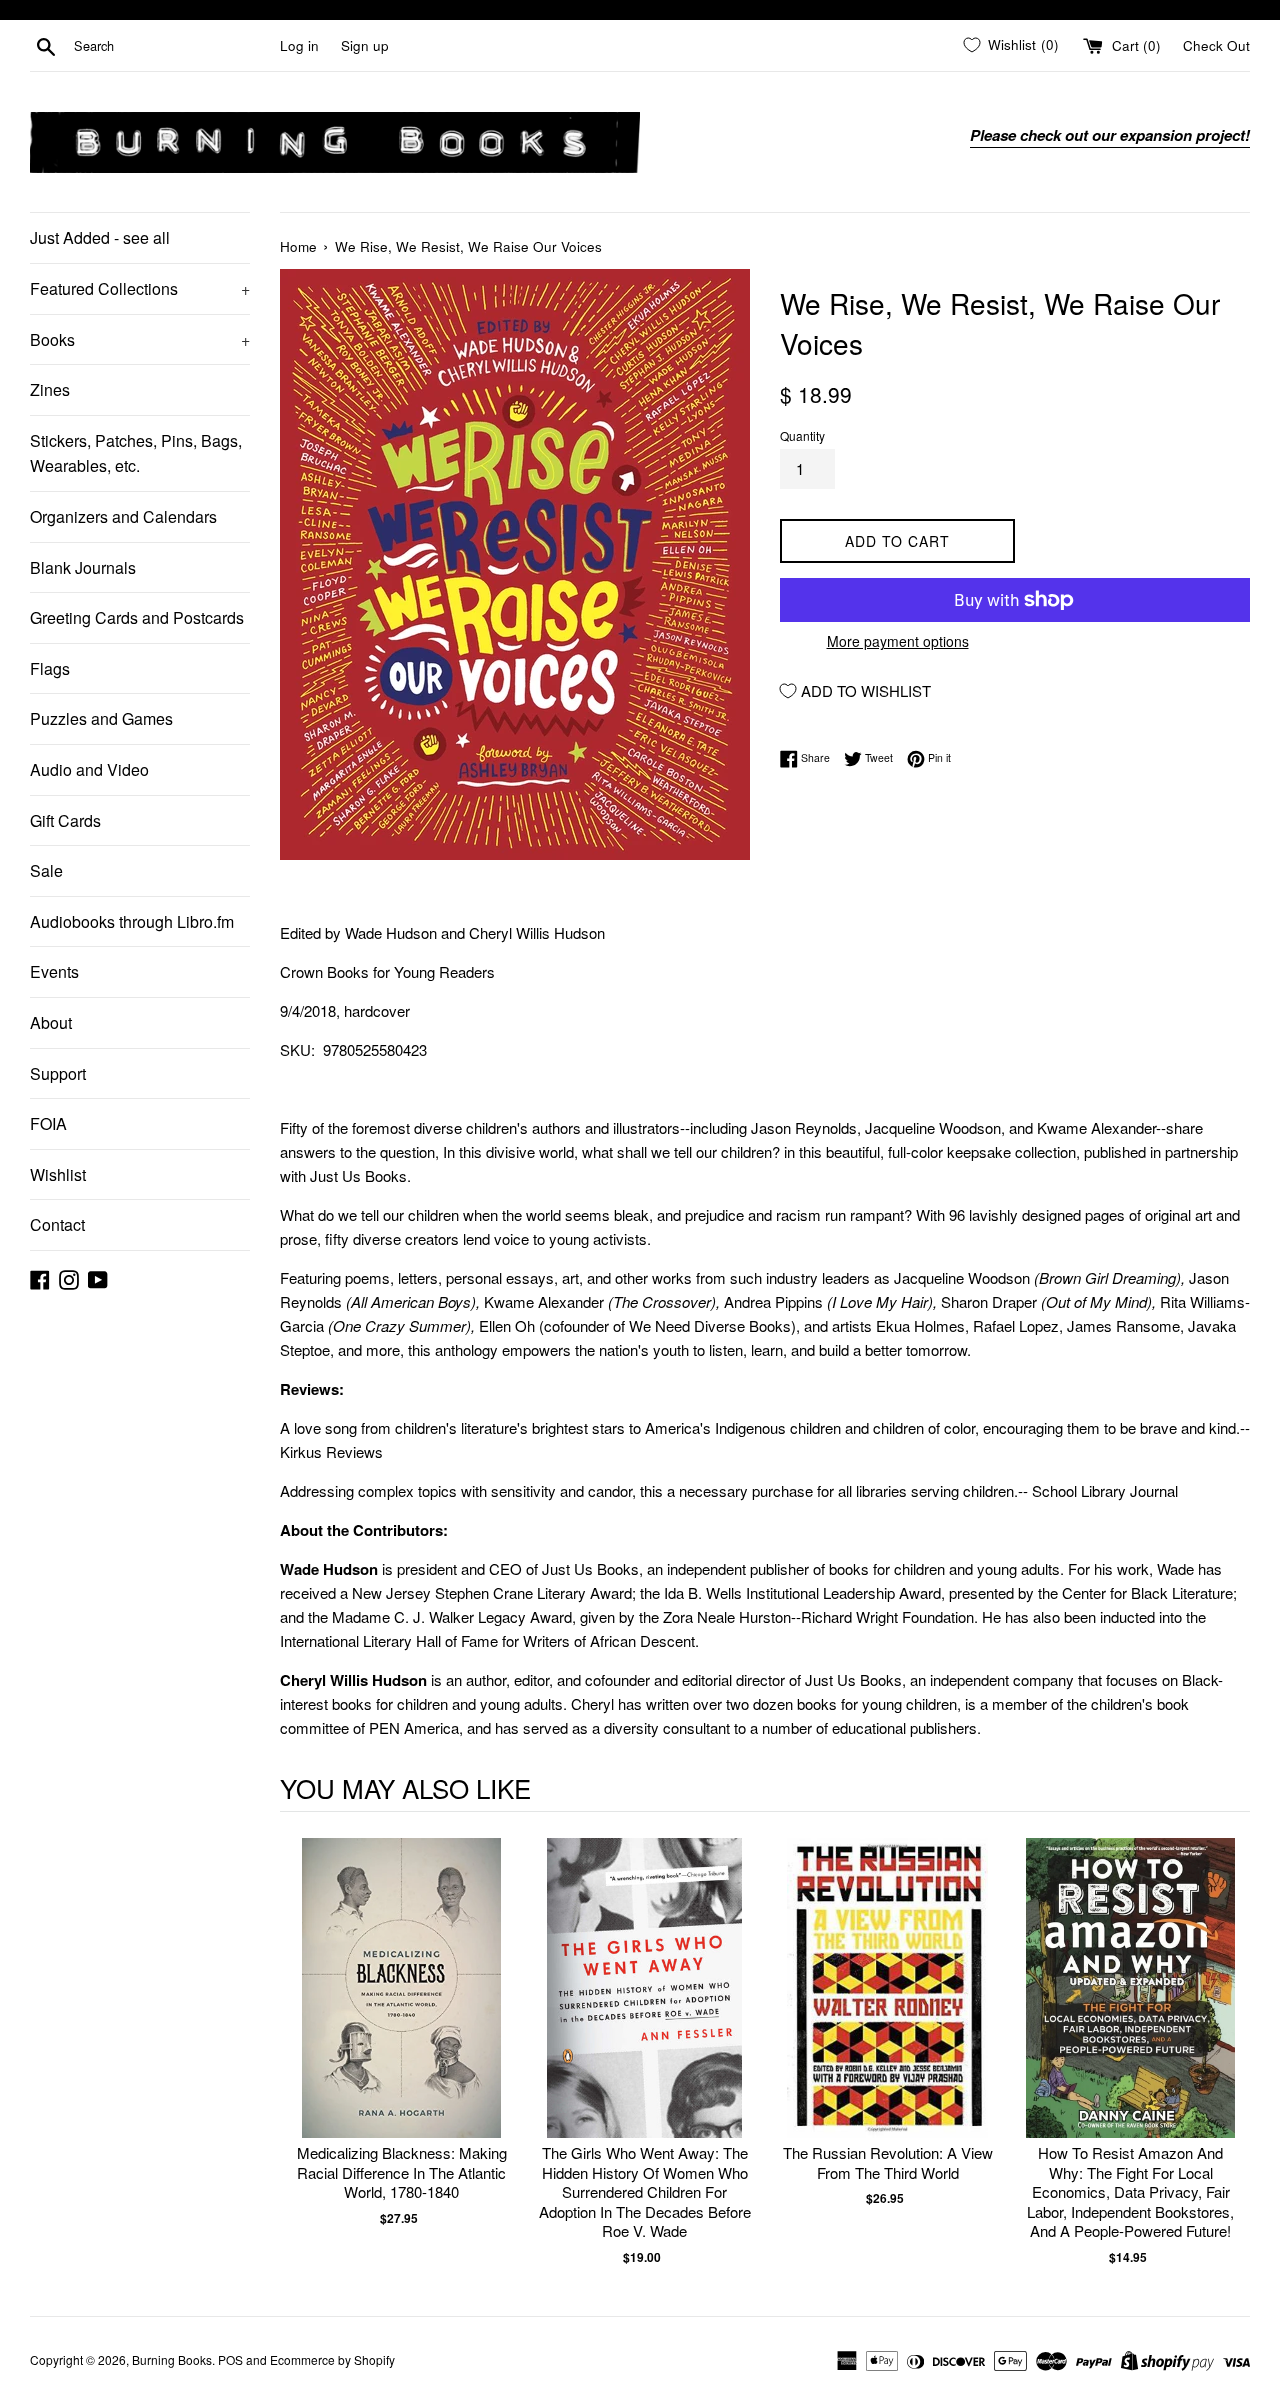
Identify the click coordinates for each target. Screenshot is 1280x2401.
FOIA (48, 1123)
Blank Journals (83, 567)
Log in (299, 45)
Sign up (365, 45)
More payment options (898, 641)
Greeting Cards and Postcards (137, 617)
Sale (46, 870)
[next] (1230, 2052)
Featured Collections (140, 288)
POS (230, 2359)
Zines (50, 389)
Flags (50, 668)
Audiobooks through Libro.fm (132, 921)
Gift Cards (65, 820)
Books (140, 339)
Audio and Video (89, 769)
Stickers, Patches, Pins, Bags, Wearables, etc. (136, 453)
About (51, 1022)
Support (58, 1073)
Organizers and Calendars (123, 516)
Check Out (1216, 45)
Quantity (802, 435)
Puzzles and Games (101, 718)
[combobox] (173, 46)
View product (401, 2008)
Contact (57, 1224)
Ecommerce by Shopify (332, 2359)
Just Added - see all (100, 237)
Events (54, 971)
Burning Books (172, 2359)
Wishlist (58, 1174)
